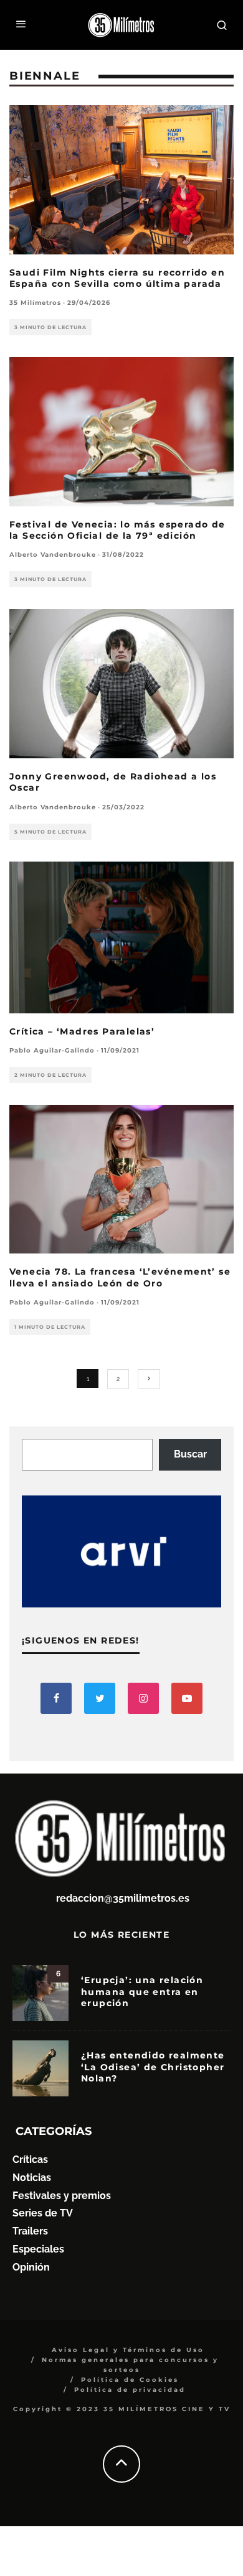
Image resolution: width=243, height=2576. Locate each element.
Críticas (30, 2160)
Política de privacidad (130, 2390)
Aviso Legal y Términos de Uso (128, 2350)
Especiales (38, 2249)
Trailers (30, 2231)
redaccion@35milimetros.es (123, 1898)
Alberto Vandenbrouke (53, 555)
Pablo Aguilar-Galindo (52, 1050)
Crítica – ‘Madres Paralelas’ (82, 1031)
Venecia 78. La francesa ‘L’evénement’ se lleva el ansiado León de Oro (120, 1277)
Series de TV (43, 2213)
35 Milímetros (35, 303)
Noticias (32, 2178)
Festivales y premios (62, 2196)
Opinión (31, 2267)
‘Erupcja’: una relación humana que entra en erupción (142, 1991)
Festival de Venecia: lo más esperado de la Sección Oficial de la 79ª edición (117, 530)
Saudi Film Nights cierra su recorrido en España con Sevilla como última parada (117, 278)
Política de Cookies (130, 2380)
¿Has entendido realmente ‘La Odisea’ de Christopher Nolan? (153, 2067)
